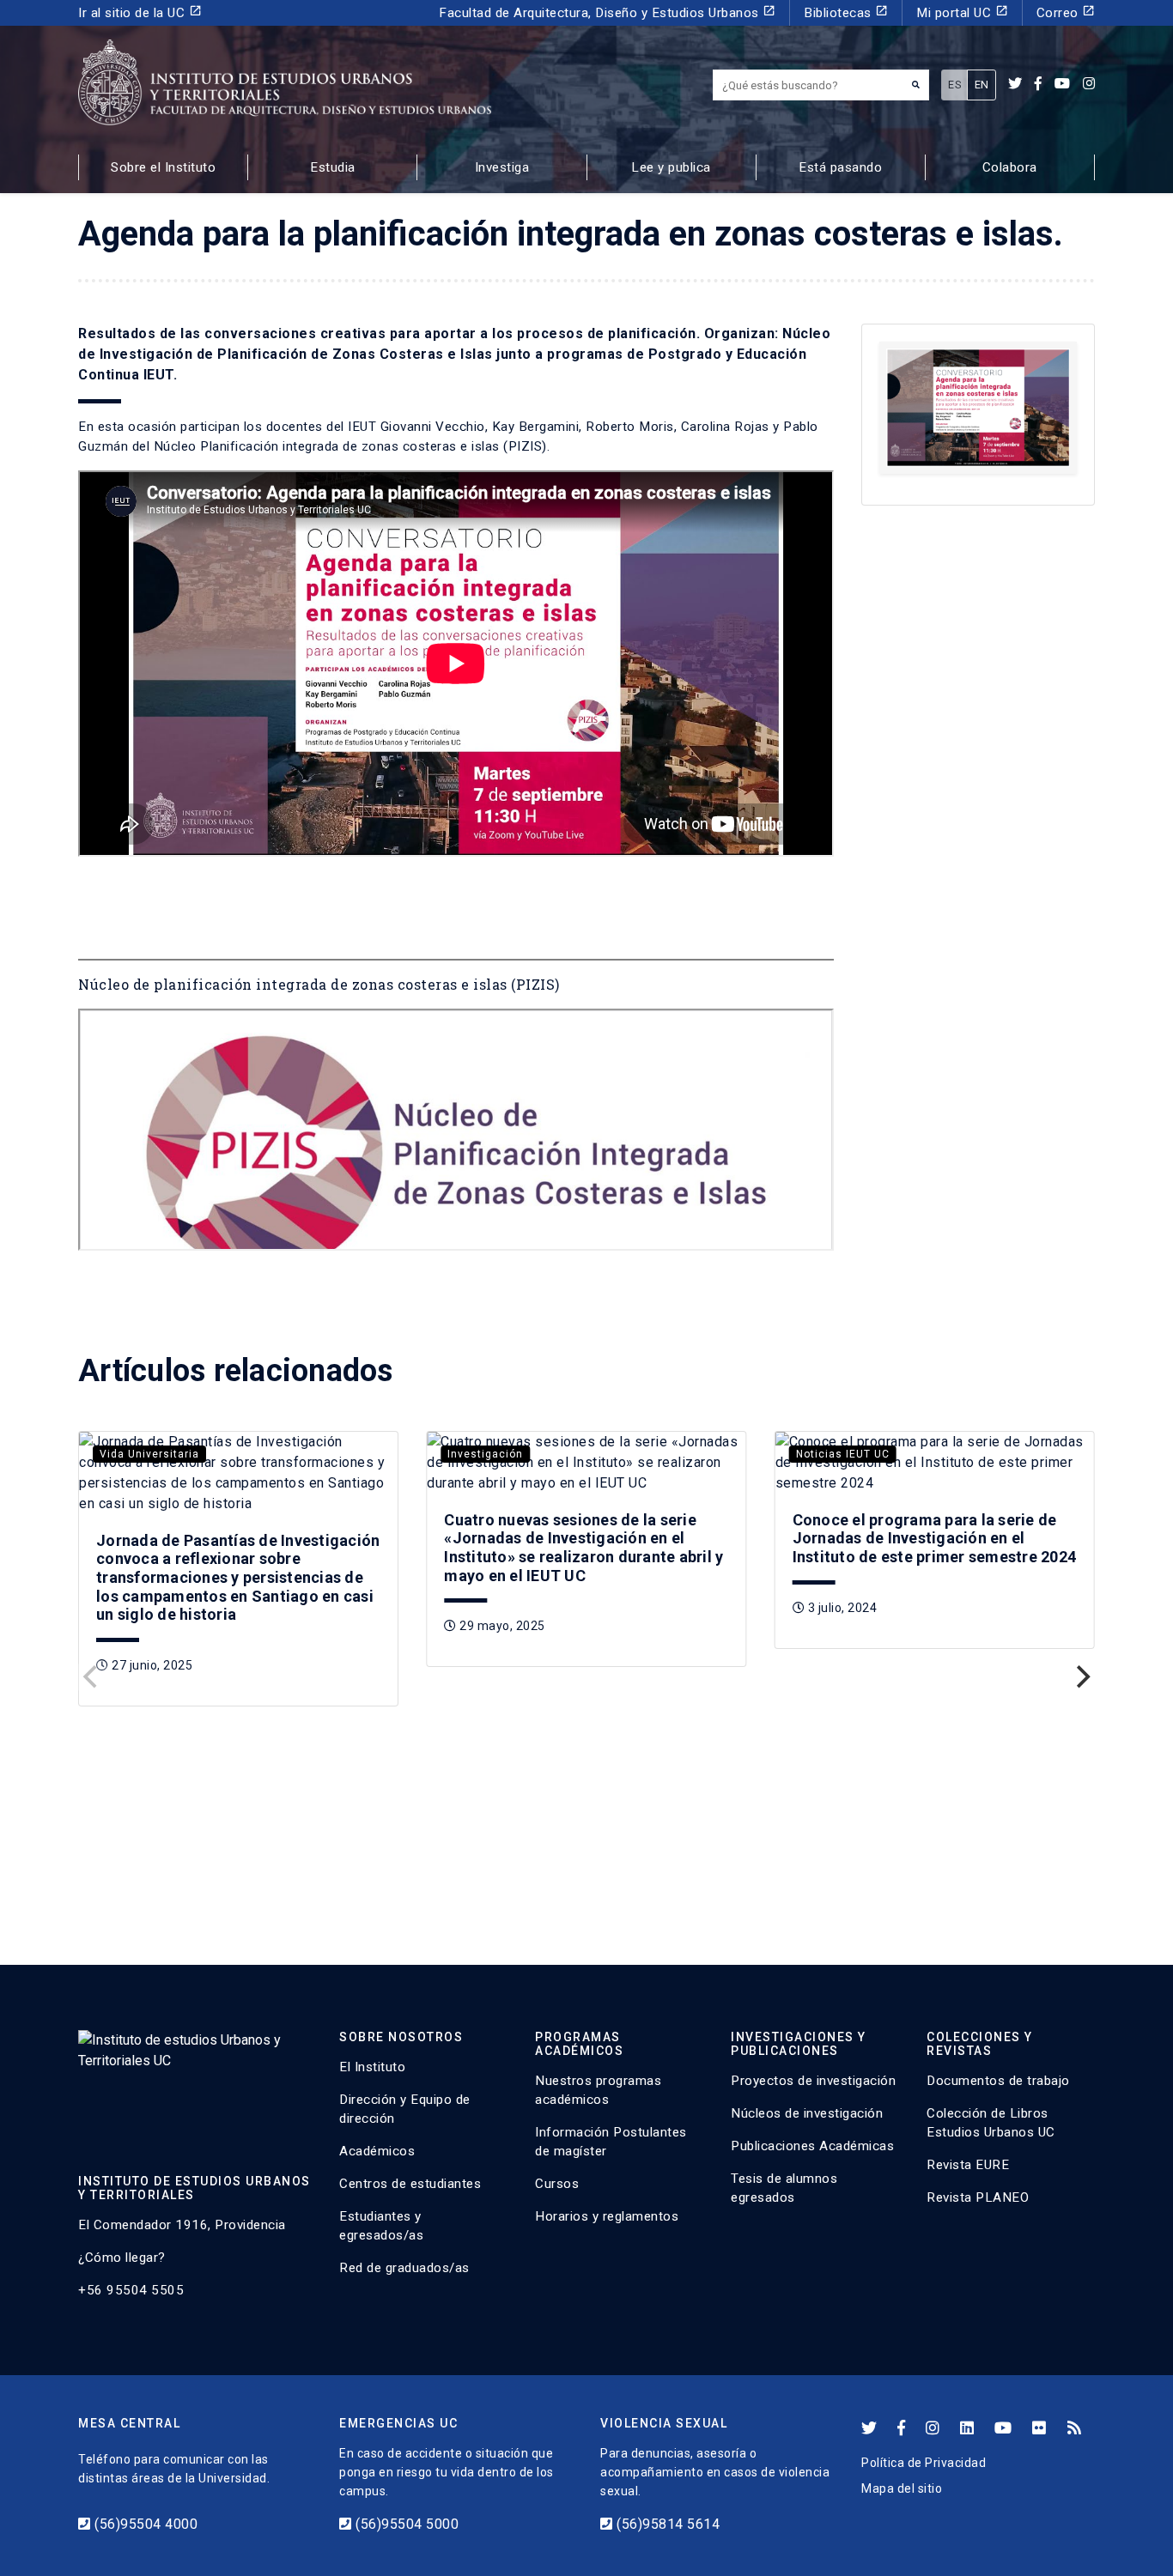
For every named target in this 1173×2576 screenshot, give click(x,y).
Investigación (485, 1454)
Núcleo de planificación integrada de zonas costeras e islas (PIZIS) (319, 984)
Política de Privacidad (924, 2463)
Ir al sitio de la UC (140, 12)
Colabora (1010, 167)
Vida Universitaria (149, 1454)
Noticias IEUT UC (843, 1454)
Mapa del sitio (902, 2488)
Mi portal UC (962, 12)
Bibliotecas (846, 12)
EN (982, 85)
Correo (1066, 12)
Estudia (333, 167)
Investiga (502, 167)
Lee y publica (671, 167)
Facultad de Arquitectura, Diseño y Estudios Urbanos (607, 12)
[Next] (1081, 1677)
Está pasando (840, 167)
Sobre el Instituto (163, 167)
